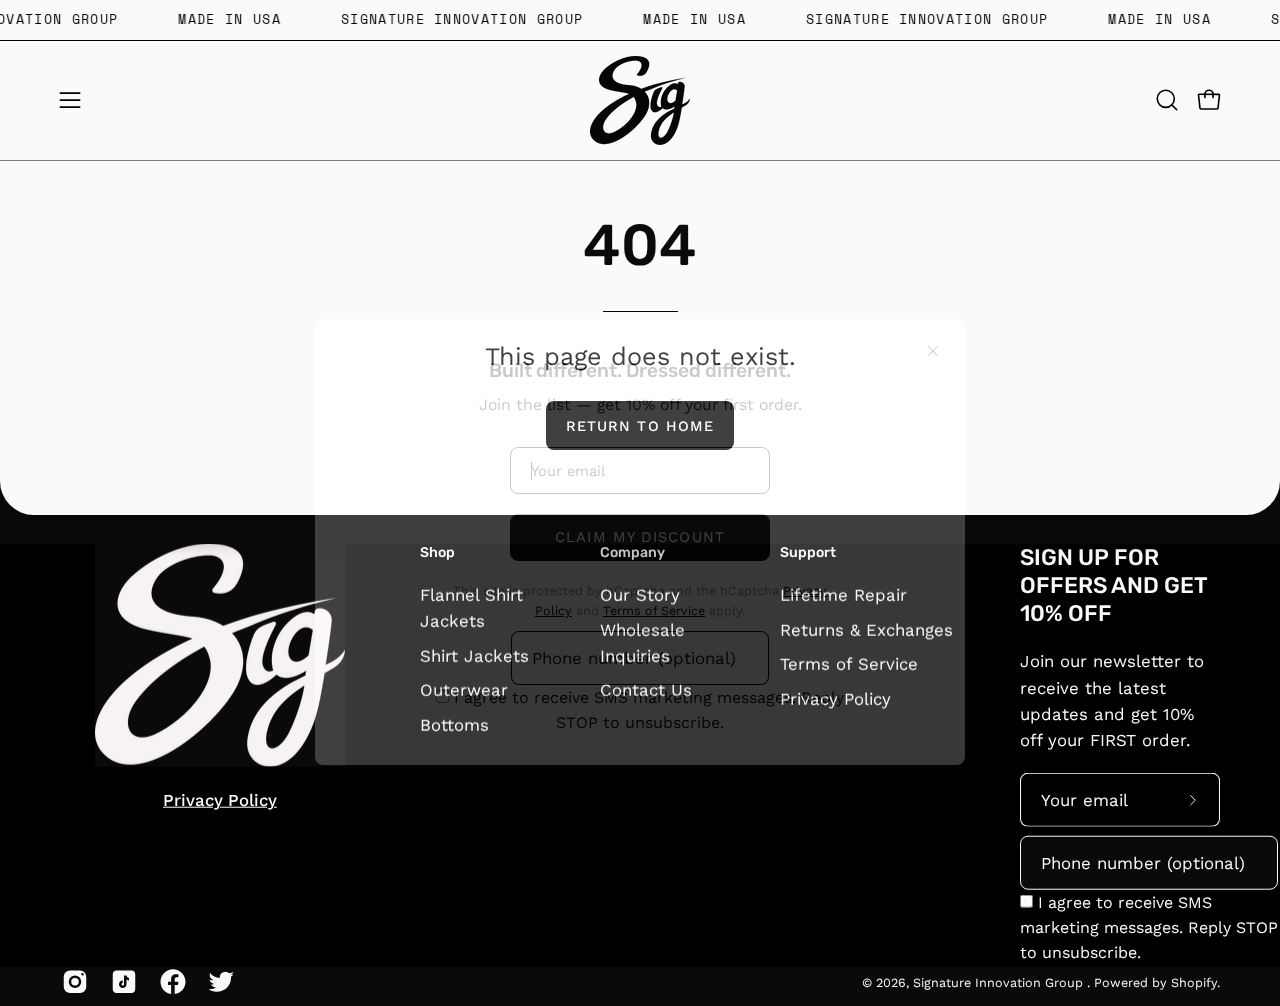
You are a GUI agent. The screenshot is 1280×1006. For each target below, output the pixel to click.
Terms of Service (654, 571)
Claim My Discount (640, 498)
